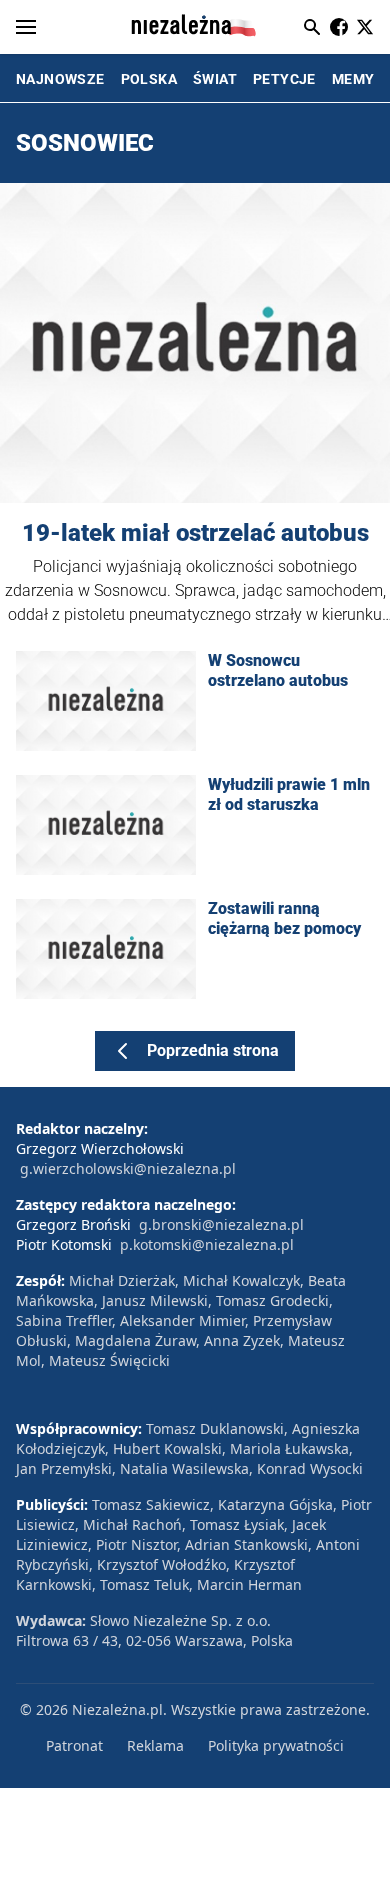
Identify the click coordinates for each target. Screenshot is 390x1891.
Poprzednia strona (213, 1050)
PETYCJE (284, 79)
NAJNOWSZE (60, 79)
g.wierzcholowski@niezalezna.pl (128, 1168)
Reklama (155, 1745)
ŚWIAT (215, 79)
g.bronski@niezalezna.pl (221, 1224)
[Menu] (26, 27)
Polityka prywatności (276, 1745)
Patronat (74, 1745)
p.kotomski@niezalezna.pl (207, 1244)
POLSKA (149, 79)
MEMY (353, 79)
